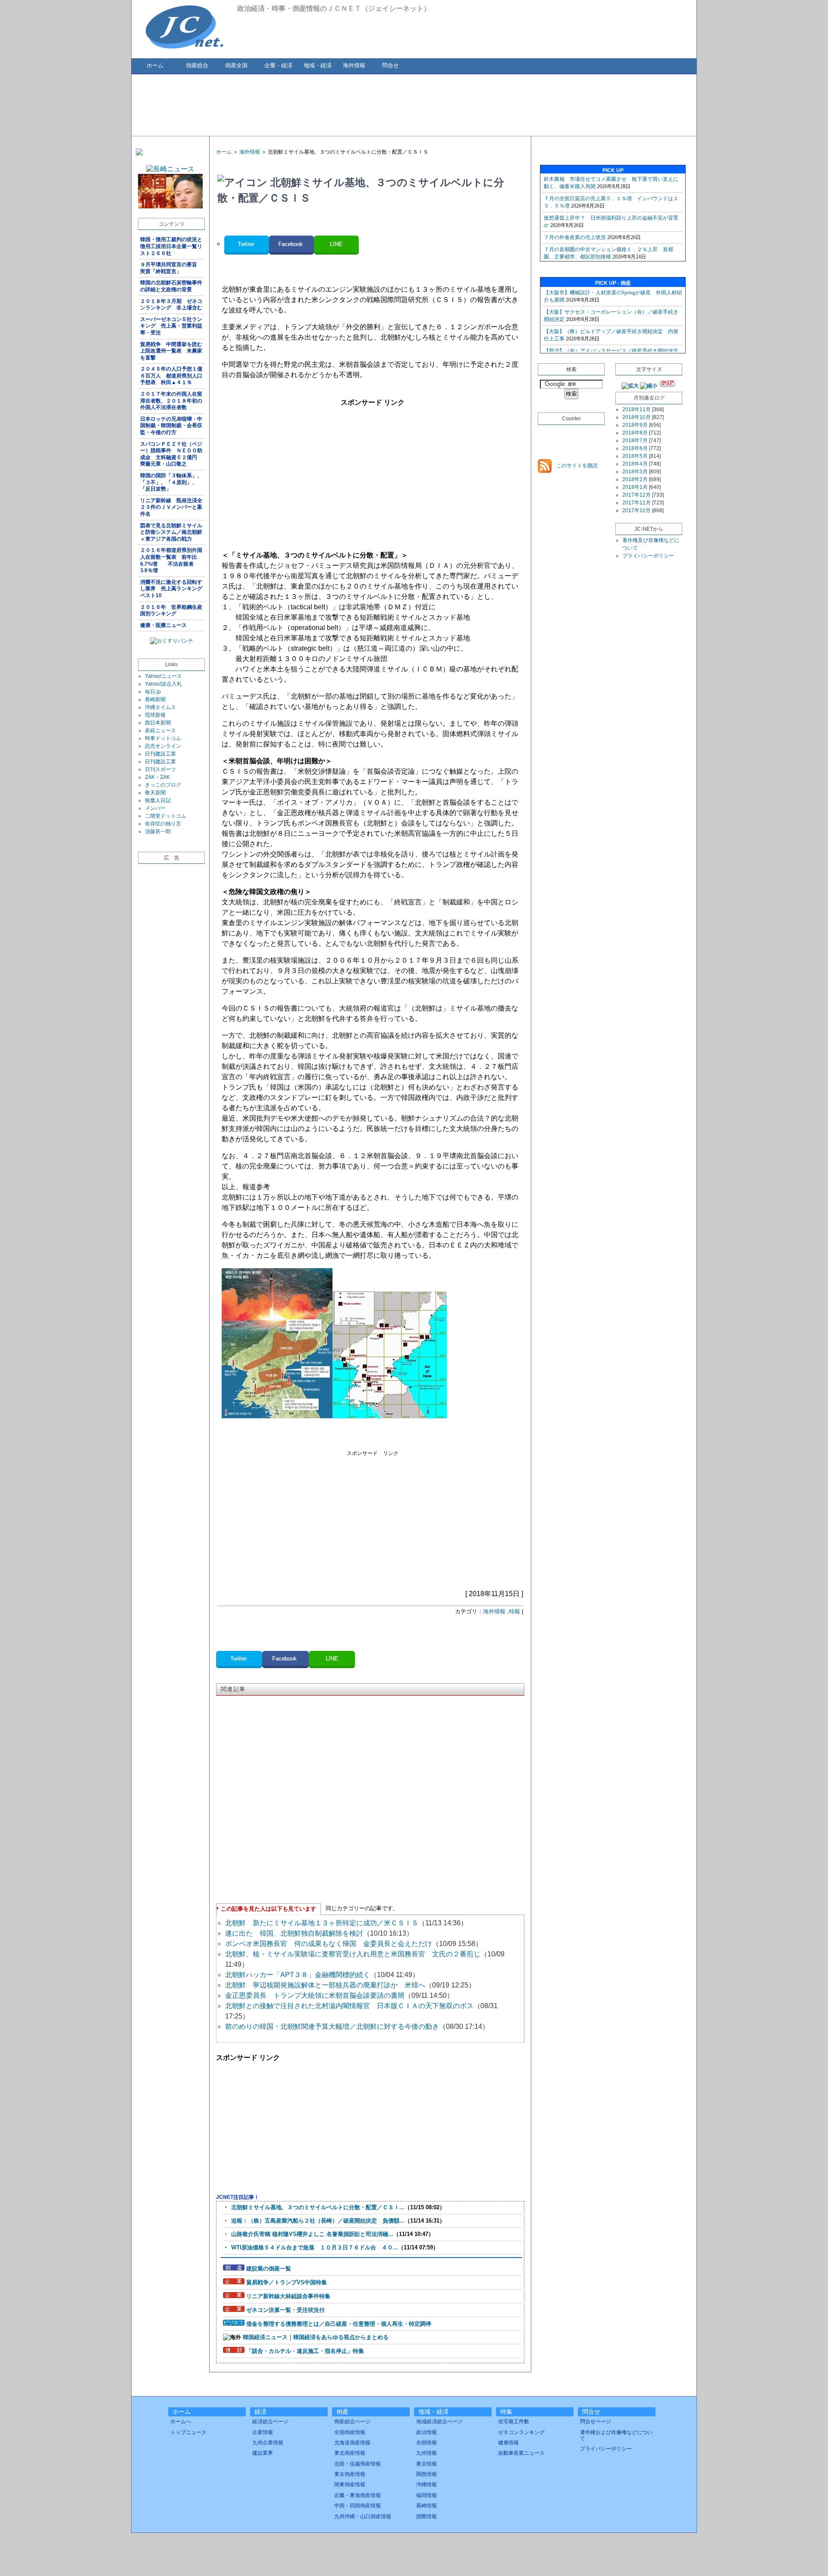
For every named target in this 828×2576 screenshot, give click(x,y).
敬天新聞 (155, 793)
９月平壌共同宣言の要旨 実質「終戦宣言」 (171, 268)
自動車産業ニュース (521, 2453)
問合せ (390, 65)
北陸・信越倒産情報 (358, 2464)
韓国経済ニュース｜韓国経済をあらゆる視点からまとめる (316, 2337)
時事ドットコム (163, 738)
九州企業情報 (268, 2443)
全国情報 (427, 2443)
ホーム (155, 65)
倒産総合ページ (352, 2422)
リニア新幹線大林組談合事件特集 (288, 2296)
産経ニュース (160, 731)
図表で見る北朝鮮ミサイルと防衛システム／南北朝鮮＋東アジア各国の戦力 (171, 532)
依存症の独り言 (163, 824)
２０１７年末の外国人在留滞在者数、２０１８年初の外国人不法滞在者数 (171, 401)
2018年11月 (637, 409)
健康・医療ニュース (163, 625)
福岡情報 (427, 2495)
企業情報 (263, 2432)
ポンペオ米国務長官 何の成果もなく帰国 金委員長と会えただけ (329, 1944)
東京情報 (427, 2464)
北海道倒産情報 (352, 2443)
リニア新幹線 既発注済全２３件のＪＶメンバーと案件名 (171, 507)
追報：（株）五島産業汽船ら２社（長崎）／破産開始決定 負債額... (318, 2221)
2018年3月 (635, 472)
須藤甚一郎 (158, 831)
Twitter (247, 244)
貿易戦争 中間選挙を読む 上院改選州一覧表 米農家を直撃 (172, 351)
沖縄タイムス (160, 707)
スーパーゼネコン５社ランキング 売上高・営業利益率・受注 (171, 326)
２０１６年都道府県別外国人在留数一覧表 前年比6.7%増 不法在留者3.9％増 (171, 560)
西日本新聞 (158, 723)
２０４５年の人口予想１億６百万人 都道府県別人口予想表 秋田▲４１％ (171, 376)
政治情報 (427, 2432)
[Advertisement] (414, 104)
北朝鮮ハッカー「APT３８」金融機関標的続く (298, 1975)
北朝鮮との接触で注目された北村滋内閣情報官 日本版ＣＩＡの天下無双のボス (349, 2006)
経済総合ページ (270, 2422)
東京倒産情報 (350, 2474)
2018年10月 (637, 417)
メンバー (155, 808)
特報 (514, 1611)
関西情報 (427, 2474)
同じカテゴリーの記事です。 (362, 1908)
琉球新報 (155, 715)
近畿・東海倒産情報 (358, 2495)
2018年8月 (635, 433)
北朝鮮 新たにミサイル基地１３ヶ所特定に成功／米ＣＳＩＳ (322, 1923)
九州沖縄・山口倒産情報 (363, 2516)
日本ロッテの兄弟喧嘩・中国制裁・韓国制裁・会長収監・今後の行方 (171, 426)
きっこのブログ (163, 785)
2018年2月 (635, 479)
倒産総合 (197, 65)
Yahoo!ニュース (163, 676)
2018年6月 (635, 448)
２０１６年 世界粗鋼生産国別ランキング (171, 611)
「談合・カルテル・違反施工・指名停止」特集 (305, 2351)
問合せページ (596, 2422)
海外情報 (354, 65)
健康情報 (508, 2443)
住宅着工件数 (514, 2422)
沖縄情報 (427, 2485)
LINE (336, 244)
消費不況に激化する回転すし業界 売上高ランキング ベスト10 (172, 589)
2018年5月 (635, 456)
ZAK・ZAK (157, 777)
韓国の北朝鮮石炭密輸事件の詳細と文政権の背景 (171, 286)
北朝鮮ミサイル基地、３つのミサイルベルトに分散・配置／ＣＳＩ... (318, 2207)
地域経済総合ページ (439, 2422)
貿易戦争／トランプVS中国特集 (287, 2282)
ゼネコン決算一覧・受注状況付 (285, 2310)
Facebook (291, 244)
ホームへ (181, 2422)
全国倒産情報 (350, 2432)
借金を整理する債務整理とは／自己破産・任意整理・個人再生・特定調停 (339, 2324)
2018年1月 (635, 487)
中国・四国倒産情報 (358, 2506)
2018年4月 (635, 464)
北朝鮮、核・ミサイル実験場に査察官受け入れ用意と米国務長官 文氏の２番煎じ (353, 1954)
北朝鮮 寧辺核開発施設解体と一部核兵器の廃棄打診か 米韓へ (325, 1985)
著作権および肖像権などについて (616, 2435)
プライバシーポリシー (648, 556)
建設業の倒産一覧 (269, 2269)
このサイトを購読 (576, 466)
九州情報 (427, 2453)
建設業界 (263, 2453)
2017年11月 (637, 503)
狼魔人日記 (158, 800)
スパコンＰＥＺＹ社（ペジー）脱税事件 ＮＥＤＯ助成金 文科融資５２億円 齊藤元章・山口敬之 (171, 454)
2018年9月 (635, 425)
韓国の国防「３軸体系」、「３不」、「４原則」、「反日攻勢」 (171, 482)
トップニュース (188, 2432)
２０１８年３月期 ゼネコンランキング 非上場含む (171, 305)
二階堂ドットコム (166, 816)
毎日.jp (153, 692)
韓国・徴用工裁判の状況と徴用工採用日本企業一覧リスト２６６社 (171, 246)
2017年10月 (637, 510)
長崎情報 (427, 2506)
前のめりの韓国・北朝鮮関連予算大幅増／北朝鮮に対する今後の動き (332, 2026)
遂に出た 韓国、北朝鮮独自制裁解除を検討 (294, 1933)
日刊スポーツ (160, 769)
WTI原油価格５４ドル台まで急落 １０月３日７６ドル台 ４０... (315, 2247)
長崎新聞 (155, 699)
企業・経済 (278, 65)
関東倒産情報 (350, 2485)
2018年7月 (635, 441)
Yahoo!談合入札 (163, 684)
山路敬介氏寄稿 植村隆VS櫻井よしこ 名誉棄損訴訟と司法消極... (312, 2234)
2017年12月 (637, 495)
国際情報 (427, 2516)
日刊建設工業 (160, 754)
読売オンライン (163, 746)
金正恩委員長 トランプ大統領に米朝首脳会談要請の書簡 (315, 1995)
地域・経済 (318, 65)
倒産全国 (236, 65)
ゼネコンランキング (521, 2432)
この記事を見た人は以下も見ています (268, 1909)
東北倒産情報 (350, 2453)
